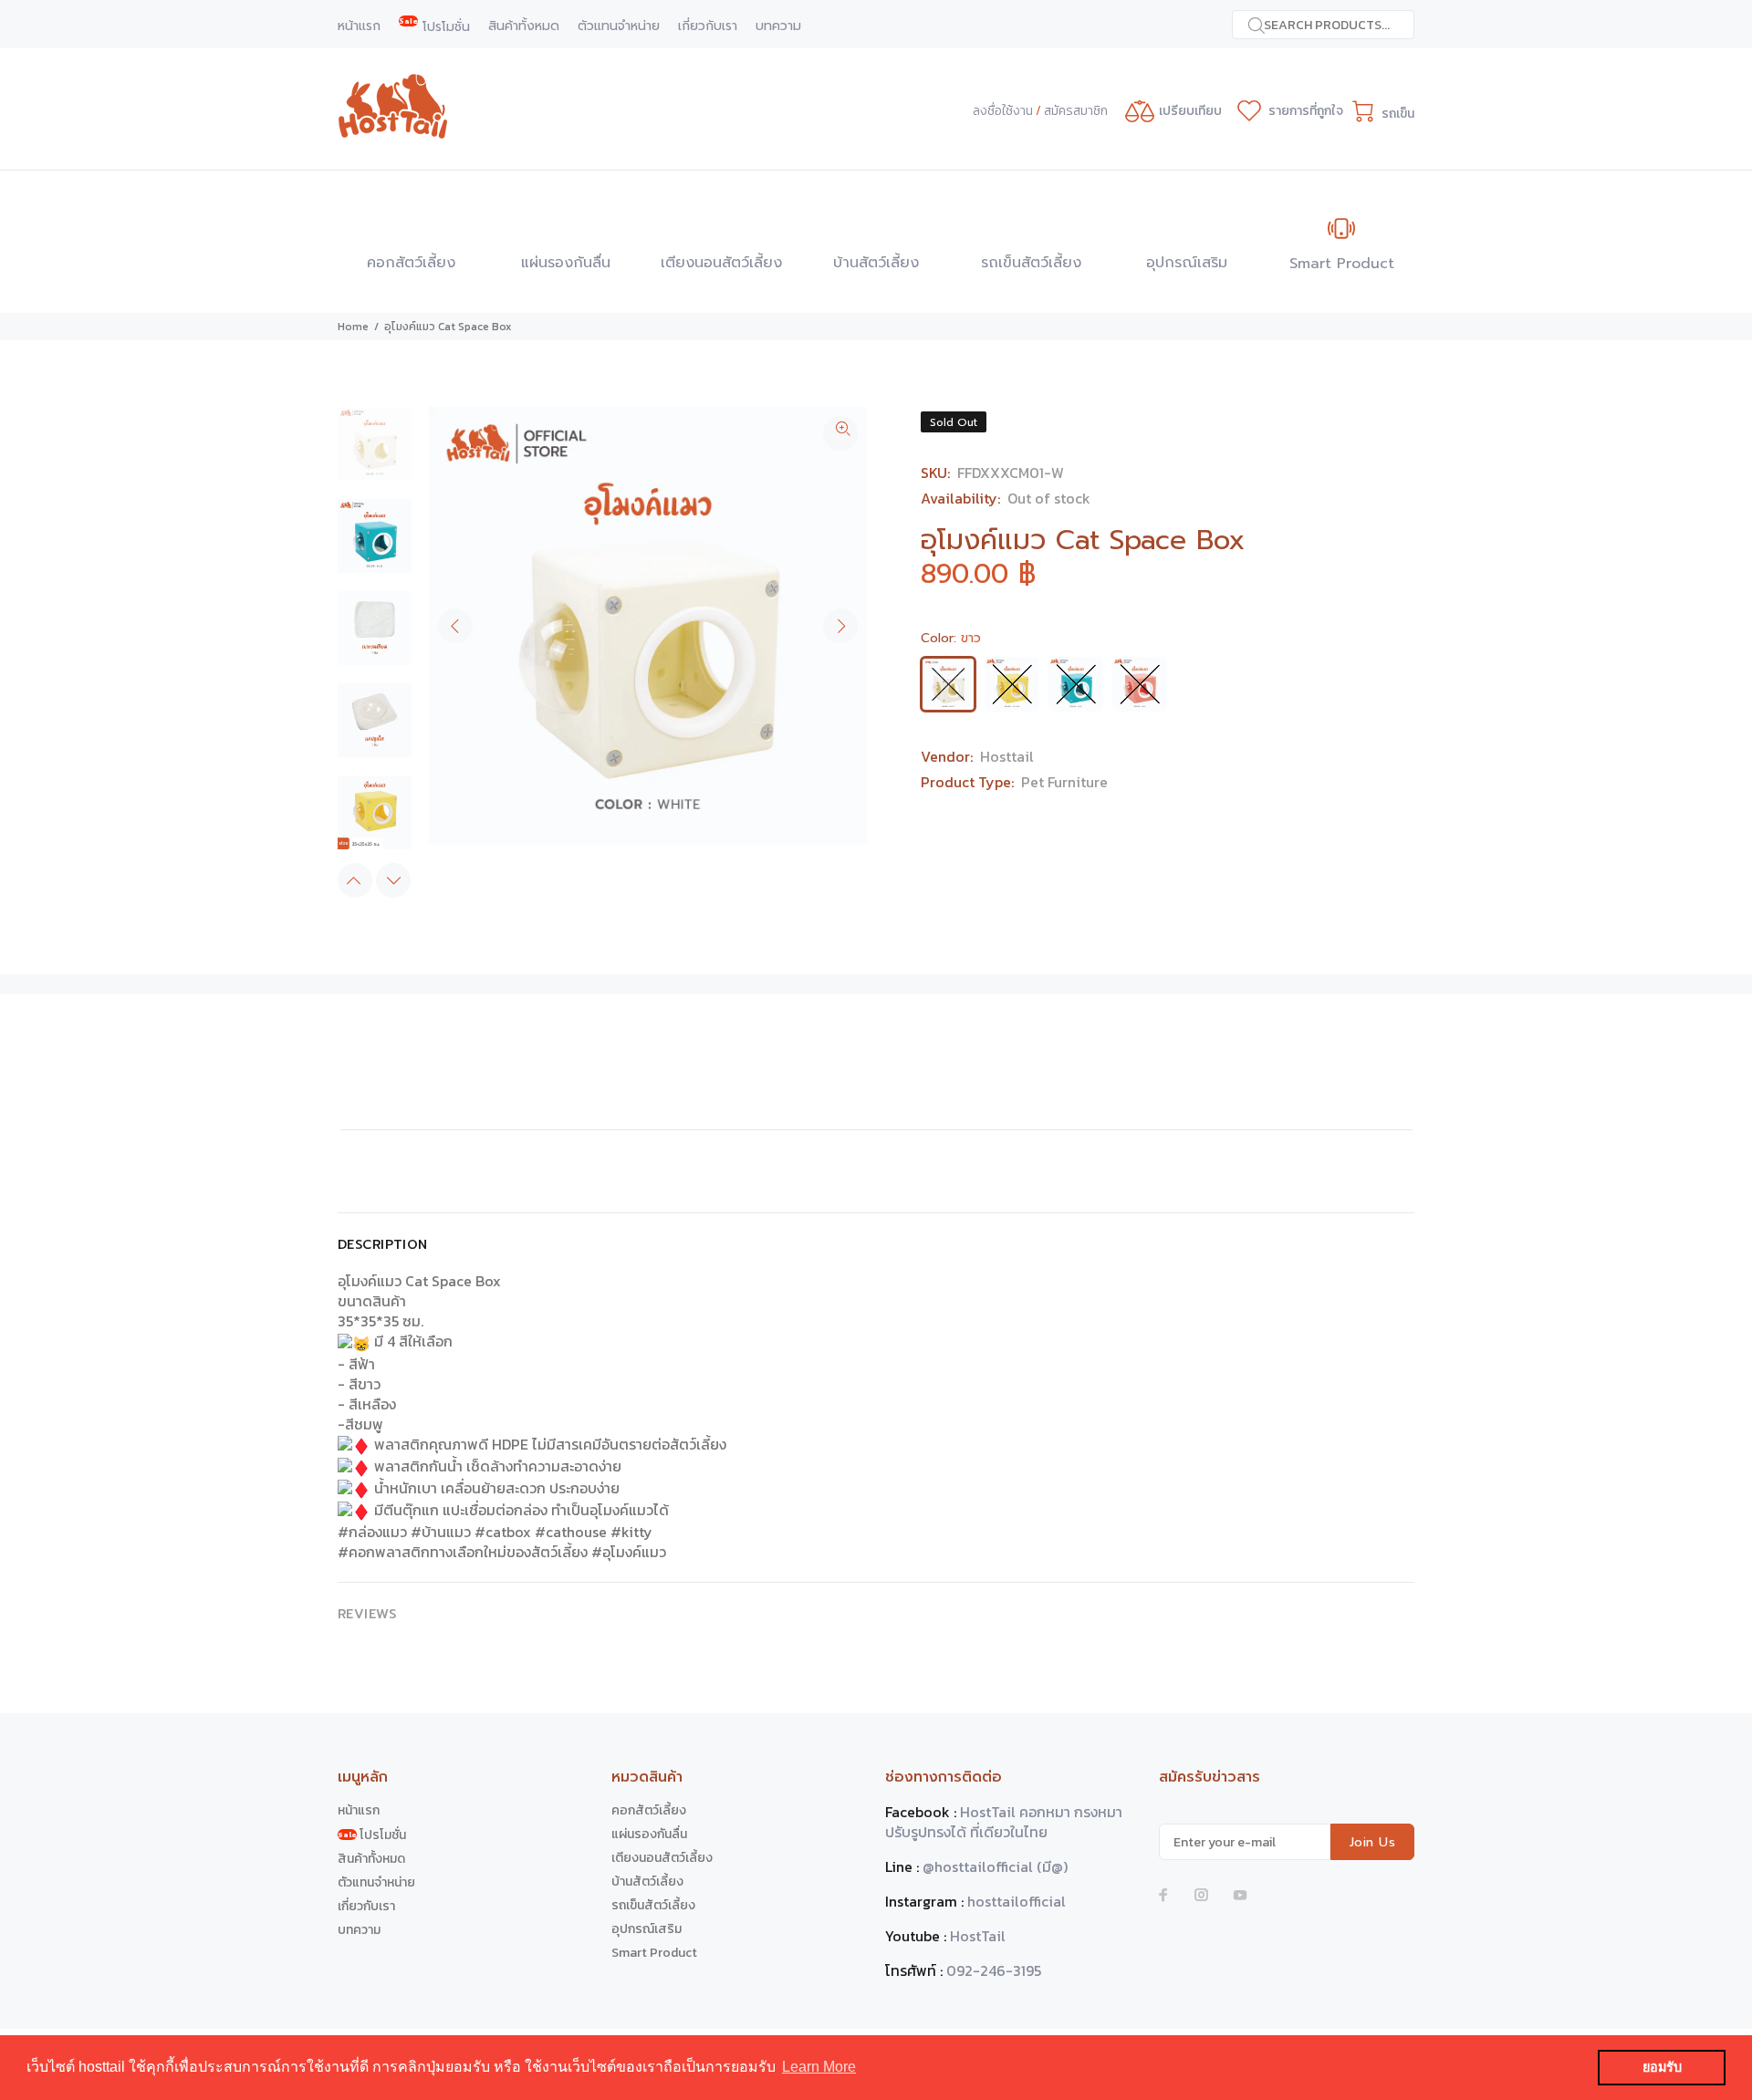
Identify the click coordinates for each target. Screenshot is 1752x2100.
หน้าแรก (359, 1810)
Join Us (1372, 1842)
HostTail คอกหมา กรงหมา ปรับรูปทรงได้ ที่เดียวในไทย (1004, 1822)
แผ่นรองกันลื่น (649, 1834)
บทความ (359, 1930)
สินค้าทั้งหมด (371, 1859)
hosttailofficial (1017, 1901)
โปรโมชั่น (372, 1835)
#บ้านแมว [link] (441, 1532)
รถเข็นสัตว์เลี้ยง (653, 1905)
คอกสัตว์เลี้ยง (649, 1810)
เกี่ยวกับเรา (366, 1906)
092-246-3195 (994, 1970)
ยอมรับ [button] (1662, 2067)
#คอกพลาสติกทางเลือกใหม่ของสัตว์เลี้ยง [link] (463, 1552)
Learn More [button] (819, 2067)
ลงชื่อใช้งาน (1003, 111)
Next (840, 626)
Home (353, 327)
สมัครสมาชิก (1076, 111)
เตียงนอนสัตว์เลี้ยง (662, 1858)
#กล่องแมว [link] (372, 1532)
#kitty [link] (631, 1532)
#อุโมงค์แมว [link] (629, 1552)
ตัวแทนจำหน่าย (376, 1882)
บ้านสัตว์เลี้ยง (647, 1882)
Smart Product (654, 1953)
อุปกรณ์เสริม (647, 1929)
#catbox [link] (503, 1532)
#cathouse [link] (571, 1532)
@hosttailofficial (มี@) (995, 1866)
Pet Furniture (1064, 782)
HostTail (978, 1936)
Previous (455, 626)
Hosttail (1007, 756)
